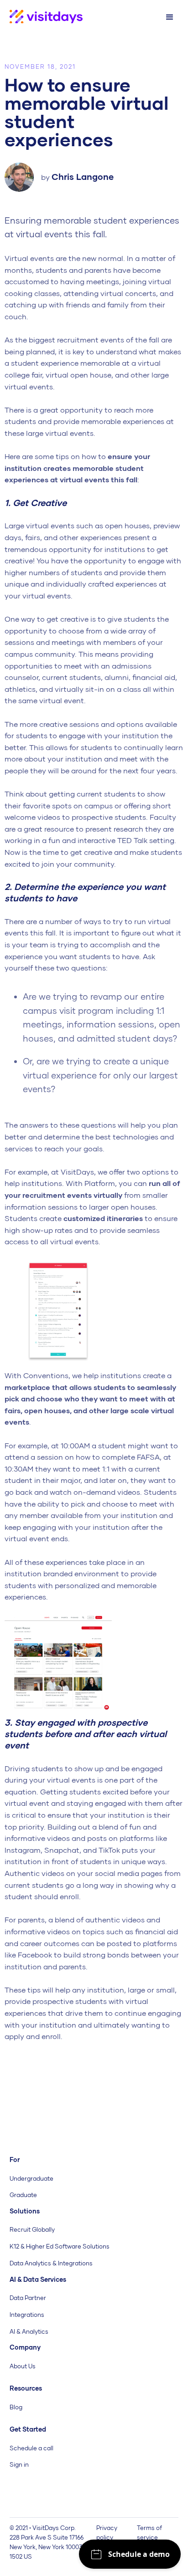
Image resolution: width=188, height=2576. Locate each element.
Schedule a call (31, 2448)
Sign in (19, 2464)
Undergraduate (31, 2178)
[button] (170, 17)
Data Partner (28, 2298)
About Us (23, 2366)
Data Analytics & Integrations (51, 2263)
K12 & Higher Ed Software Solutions (60, 2246)
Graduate (23, 2195)
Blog (16, 2407)
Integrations (27, 2315)
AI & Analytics (29, 2331)
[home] (41, 17)
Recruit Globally (32, 2229)
